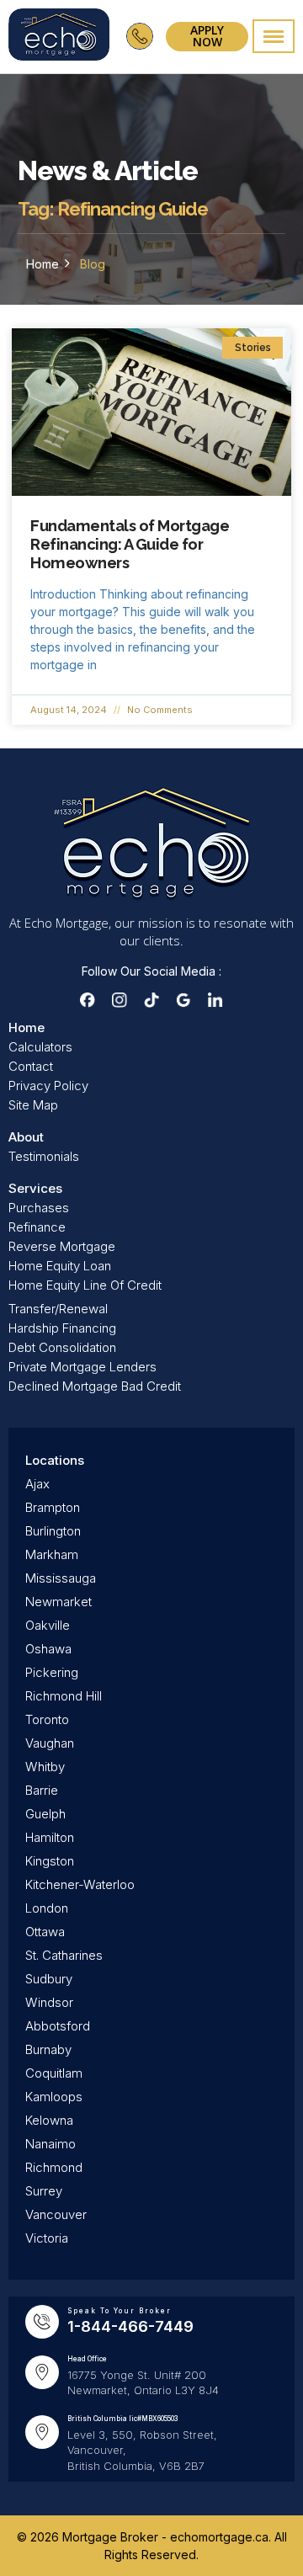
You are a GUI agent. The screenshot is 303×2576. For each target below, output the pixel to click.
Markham (52, 1554)
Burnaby (48, 2049)
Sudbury (49, 1979)
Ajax (37, 1484)
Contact (31, 1066)
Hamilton (50, 1837)
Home (43, 264)
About (26, 1137)
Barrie (42, 1790)
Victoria (47, 2238)
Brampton (53, 1507)
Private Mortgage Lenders (82, 1367)
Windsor (49, 2002)
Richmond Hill (64, 1696)
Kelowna (49, 2120)
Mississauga (61, 1578)
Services (35, 1188)
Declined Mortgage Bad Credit (95, 1386)
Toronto (47, 1719)
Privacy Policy (48, 1086)
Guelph (45, 1814)
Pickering (52, 1672)
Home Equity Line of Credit (85, 1285)
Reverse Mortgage (62, 1246)
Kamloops (54, 2097)
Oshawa (48, 1649)
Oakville (48, 1625)
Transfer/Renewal (58, 1309)
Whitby (45, 1767)
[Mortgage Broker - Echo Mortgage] (59, 37)
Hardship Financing (62, 1328)
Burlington (53, 1531)
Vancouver (56, 2214)
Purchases (39, 1208)
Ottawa (45, 1932)
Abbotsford (58, 2026)
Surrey (44, 2191)
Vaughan (50, 1743)
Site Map (33, 1105)
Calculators (40, 1047)
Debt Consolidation (62, 1347)
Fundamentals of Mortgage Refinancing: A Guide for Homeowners (130, 544)
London (47, 1908)
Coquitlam (54, 2073)
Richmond (54, 2167)
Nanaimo (50, 2144)
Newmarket (58, 1602)
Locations (55, 1460)
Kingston (50, 1861)
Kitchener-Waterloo (80, 1884)
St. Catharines (64, 1955)
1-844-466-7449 (130, 2326)
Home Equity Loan (60, 1266)
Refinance (37, 1227)
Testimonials (44, 1156)
